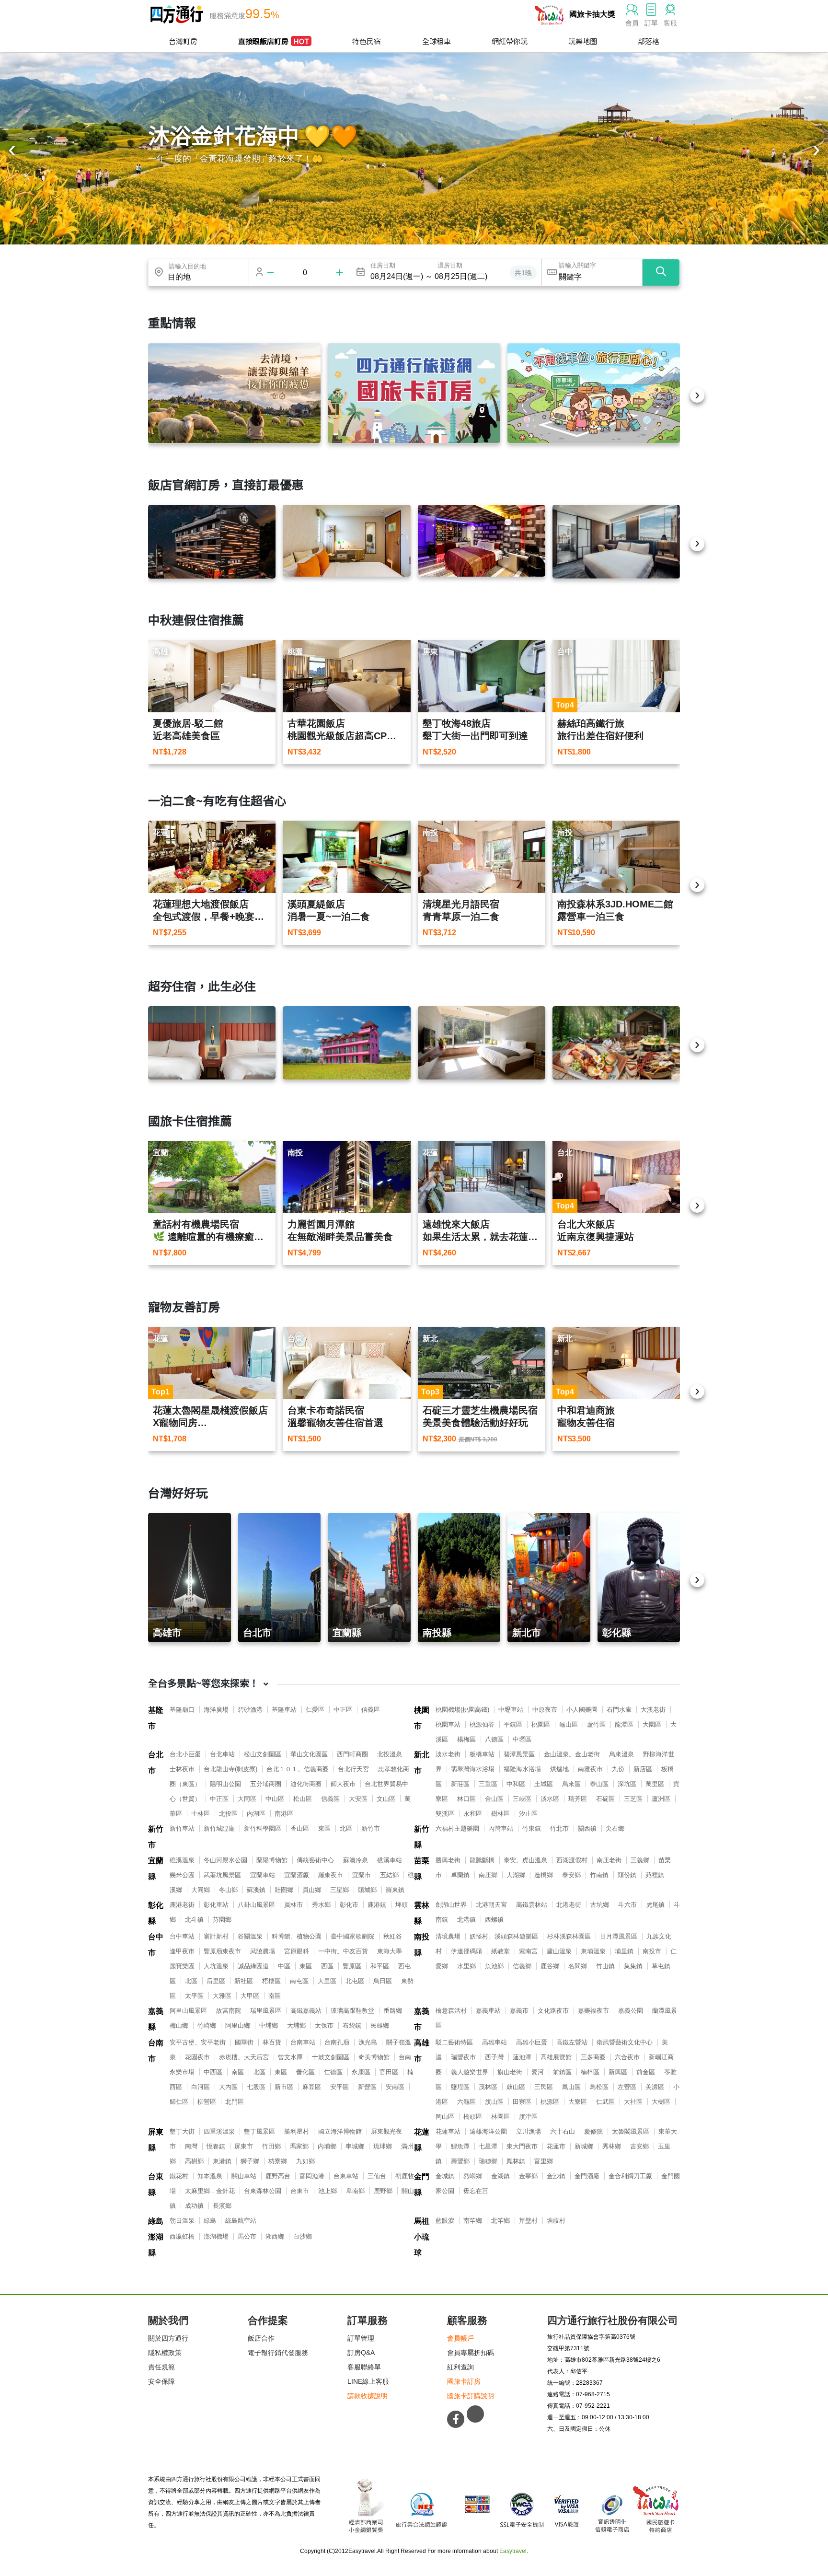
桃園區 (541, 1724)
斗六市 (627, 1905)
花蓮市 (556, 2146)
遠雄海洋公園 (488, 2131)
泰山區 (599, 1784)
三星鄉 (339, 1890)
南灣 (191, 2146)
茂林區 (488, 2087)
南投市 (652, 1951)
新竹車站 (182, 1828)
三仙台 (377, 2176)
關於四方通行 (168, 2338)
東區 (324, 1828)
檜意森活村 (451, 2011)
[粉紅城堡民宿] (346, 1043)
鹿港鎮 (377, 1905)
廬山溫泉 (559, 1951)
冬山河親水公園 (225, 1860)
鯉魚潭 (460, 2146)
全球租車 (437, 41)
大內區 (228, 2087)
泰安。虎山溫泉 (525, 1860)
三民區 (544, 2087)
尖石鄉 (615, 1828)
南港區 (284, 1814)
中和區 (516, 1784)
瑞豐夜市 (463, 2057)
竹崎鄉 (207, 2025)
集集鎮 (633, 1966)
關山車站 (244, 2176)
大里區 (327, 1981)
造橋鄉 (544, 1875)
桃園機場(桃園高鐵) (462, 1710)
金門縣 (422, 2184)
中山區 (275, 1799)
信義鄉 (522, 1966)
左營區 (627, 2087)
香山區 (300, 1828)
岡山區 (445, 2117)
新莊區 (460, 1784)
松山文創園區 (263, 1754)
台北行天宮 (353, 1769)
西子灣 (494, 2057)
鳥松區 (599, 2087)
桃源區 (550, 2102)
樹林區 (500, 1814)
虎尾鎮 (655, 1905)
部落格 (649, 41)
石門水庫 (619, 1710)
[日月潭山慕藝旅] (482, 1043)
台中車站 (182, 1936)
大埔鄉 (296, 2025)
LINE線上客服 (368, 2381)
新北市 (422, 1763)
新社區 (244, 1981)
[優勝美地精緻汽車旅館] (482, 541)
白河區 (201, 2087)
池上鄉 (328, 2191)
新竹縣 (422, 1837)
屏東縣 (156, 2140)
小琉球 (422, 2245)
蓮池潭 (522, 2057)
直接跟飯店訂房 (274, 41)
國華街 (244, 2042)
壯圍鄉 (284, 1890)
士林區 (201, 1814)
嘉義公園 (631, 2011)
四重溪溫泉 (219, 2131)
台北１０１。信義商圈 (298, 1769)
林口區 (466, 1799)
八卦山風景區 (256, 1905)
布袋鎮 (352, 2025)
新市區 (284, 2087)
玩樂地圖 (583, 41)
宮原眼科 (297, 1951)
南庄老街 (609, 1860)
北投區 (228, 1814)
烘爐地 (559, 1769)
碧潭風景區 (519, 1754)
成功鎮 (194, 2206)
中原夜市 (545, 1710)
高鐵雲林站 (532, 1905)
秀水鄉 (321, 1905)
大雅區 (222, 1996)
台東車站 (346, 2176)
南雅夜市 (590, 1769)
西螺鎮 (494, 1920)
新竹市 (156, 1837)
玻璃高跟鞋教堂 (352, 2011)
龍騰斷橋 (482, 1860)
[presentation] (12, 151)
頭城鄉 (367, 1890)
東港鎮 (222, 2161)
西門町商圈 (352, 1754)
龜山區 (569, 1724)
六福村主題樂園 (457, 1828)
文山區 (386, 1799)
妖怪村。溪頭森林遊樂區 (504, 1936)
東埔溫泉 (593, 1951)
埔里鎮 (624, 1951)
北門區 (235, 2102)
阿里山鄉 (238, 2025)
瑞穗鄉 (488, 2161)
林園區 (500, 2117)
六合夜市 (627, 2057)
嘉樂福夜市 (593, 2011)
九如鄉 (305, 2161)
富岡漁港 (312, 2176)
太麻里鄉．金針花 (210, 2191)
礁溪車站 (390, 1860)
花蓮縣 (422, 2140)
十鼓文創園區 (331, 2057)
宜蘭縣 (156, 1868)
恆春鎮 (216, 2146)
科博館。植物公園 (297, 1936)
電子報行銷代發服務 (278, 2353)
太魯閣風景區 (631, 2131)
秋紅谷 (393, 1936)
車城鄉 (355, 2146)
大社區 (633, 2102)
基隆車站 (284, 1710)
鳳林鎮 (516, 2161)
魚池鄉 (494, 1966)
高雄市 (422, 2051)
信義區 (371, 1710)
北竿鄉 (500, 2221)
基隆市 (156, 1718)
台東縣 (156, 2184)
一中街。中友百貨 (343, 1951)
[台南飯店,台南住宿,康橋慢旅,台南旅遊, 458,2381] (212, 1043)
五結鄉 (389, 1875)
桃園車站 (448, 1724)
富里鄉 (544, 2161)
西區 (327, 1966)
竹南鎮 (599, 1875)
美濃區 (655, 2087)
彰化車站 (216, 1905)
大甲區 (250, 1996)
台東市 (300, 2191)
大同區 (247, 1799)
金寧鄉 (528, 2176)
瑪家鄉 (299, 2146)
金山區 (494, 1799)
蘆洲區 (661, 1799)
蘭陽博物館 (272, 1860)
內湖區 (256, 1814)
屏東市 (244, 2146)
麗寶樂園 (182, 1966)
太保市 (324, 2025)
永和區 (473, 1814)
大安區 (358, 1799)
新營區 (367, 2087)
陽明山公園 (225, 1784)
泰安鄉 (571, 1875)
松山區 (303, 1799)
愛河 (538, 2072)
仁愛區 (315, 1710)
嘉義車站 (488, 2011)
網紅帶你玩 (510, 41)
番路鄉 (393, 2011)
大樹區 (661, 2102)
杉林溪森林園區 (569, 1936)
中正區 (343, 1710)
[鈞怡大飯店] (616, 542)
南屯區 (299, 1981)
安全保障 (161, 2381)
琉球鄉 (383, 2146)
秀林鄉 (612, 2146)
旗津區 (528, 2117)
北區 (346, 1828)
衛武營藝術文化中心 (625, 2042)
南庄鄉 (488, 1875)
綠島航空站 (241, 2221)
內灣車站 (501, 1828)
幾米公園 (182, 1875)
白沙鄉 (303, 2236)
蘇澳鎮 (256, 1890)
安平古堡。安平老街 (198, 2042)
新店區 (643, 1769)
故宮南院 (229, 2011)
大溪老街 (653, 1710)
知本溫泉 (210, 2176)
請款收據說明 (368, 2396)
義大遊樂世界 (470, 2072)
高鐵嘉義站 (306, 2011)
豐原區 (352, 1966)
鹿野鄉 (383, 2191)
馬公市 (247, 2236)
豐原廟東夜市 (222, 1951)
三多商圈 (593, 2057)
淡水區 (550, 1799)
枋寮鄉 (278, 2161)
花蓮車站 (448, 2131)
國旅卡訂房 (464, 2381)
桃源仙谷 (482, 1724)
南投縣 (422, 1945)
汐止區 (528, 1814)
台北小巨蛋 (185, 1754)
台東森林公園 (263, 2191)
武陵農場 (263, 1951)
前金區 (646, 2072)
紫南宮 (528, 1951)
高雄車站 (494, 2042)
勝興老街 (448, 1860)
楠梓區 (590, 2072)
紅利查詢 (460, 2367)
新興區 (618, 2072)
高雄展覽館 (556, 2057)
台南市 (156, 2051)
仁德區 (333, 2072)
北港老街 (569, 1905)
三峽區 (522, 1799)
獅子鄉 (250, 2161)
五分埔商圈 (266, 1784)
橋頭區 (473, 2117)
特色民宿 (367, 41)
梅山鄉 (179, 2025)
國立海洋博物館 (340, 2131)
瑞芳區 (578, 1799)
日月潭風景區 (619, 1936)
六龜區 (466, 2102)
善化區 (305, 2072)
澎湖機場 (216, 2236)
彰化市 (349, 1905)
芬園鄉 (222, 1920)
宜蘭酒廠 (297, 1875)
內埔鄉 (327, 2146)
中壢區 (522, 1739)
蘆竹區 (596, 1724)
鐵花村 (179, 2176)
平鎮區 (513, 1724)
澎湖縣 (156, 2245)
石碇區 (605, 1799)
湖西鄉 (275, 2236)
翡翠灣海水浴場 (473, 1769)
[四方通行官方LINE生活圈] (475, 2414)
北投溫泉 (390, 1754)
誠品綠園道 (253, 1966)
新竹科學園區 (263, 1828)
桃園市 (422, 1718)
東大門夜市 (522, 2146)
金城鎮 (445, 2176)
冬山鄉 (228, 1890)
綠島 (156, 2221)
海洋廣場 (216, 1710)
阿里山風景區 (188, 2011)
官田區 (389, 2072)
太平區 (194, 1996)
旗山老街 (510, 2072)
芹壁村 (528, 2221)
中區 (284, 1966)
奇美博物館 (374, 2057)
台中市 (156, 1945)
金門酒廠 (587, 2176)
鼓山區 (516, 2087)
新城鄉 (584, 2146)
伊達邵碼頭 (466, 1951)
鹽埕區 (460, 2087)
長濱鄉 (222, 2206)
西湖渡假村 (572, 1860)
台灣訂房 (183, 41)
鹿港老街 (182, 1905)
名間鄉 (578, 1966)
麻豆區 (312, 2087)
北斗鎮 (194, 1920)
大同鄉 (201, 1890)
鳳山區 (571, 2087)
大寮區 (578, 2102)
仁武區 (605, 2102)
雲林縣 (422, 1913)
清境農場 (448, 1936)
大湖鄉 (516, 1875)
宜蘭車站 (263, 1875)
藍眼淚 (445, 2221)
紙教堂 (500, 1951)
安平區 (339, 2087)
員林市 (293, 1905)
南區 (275, 1996)
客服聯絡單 (364, 2367)
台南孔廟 (337, 2042)
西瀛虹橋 (182, 2236)
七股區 (256, 2087)
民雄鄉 (380, 2025)
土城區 (544, 1784)
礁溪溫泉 (182, 1860)
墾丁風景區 (259, 2131)
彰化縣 (156, 1913)
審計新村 (216, 1936)
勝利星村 (297, 2131)
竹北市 (559, 1828)
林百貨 (272, 2042)
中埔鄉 (269, 2025)
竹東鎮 (532, 1828)
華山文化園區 (309, 1754)
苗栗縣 (422, 1868)
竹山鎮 (605, 1966)
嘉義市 (422, 2019)
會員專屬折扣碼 (471, 2353)
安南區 (395, 2087)
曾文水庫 (290, 2057)
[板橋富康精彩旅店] (346, 541)
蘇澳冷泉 (356, 1860)
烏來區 (571, 1784)
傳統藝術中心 (315, 1860)
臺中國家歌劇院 (352, 1936)
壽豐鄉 (460, 2161)
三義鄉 (640, 1860)
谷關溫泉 (250, 1936)
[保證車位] (594, 393)
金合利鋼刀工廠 (630, 2176)
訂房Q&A (361, 2353)
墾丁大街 (182, 2131)
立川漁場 (529, 2131)
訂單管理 (361, 2338)
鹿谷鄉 (550, 1966)
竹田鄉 (271, 2146)
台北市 (156, 1763)
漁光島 (368, 2042)
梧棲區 (271, 1981)
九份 (618, 1769)
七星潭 (488, 2146)
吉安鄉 (639, 2146)
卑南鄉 (355, 2191)
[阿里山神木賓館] (212, 542)
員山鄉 (312, 1890)
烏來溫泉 (621, 1754)
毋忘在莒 (476, 2191)
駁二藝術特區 (454, 2042)
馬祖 (422, 2221)
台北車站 (222, 1754)
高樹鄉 (194, 2161)
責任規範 (161, 2367)
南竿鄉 (473, 2221)
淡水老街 (448, 1754)
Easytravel (513, 2551)
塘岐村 (556, 2221)
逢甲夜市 (182, 1951)
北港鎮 (466, 1920)
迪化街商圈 (306, 1784)
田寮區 (522, 2102)
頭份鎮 (627, 1875)
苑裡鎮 (655, 1875)
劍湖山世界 (451, 1905)
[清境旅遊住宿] (234, 393)
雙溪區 (445, 1814)
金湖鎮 (500, 2176)
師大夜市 (343, 1784)
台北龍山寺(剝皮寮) (230, 1769)
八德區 (494, 1739)
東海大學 (390, 1951)
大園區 (652, 1724)
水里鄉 (466, 1966)
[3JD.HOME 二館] (616, 1043)
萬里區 (655, 1784)
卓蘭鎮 (460, 1875)
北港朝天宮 (491, 1905)
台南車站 (303, 2042)
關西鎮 (587, 1828)
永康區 (361, 2072)
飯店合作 (261, 2338)
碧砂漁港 (250, 1710)
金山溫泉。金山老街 (572, 1754)
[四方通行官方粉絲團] (456, 2419)
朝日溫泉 (182, 2221)
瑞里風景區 (266, 2011)
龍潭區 (624, 1724)
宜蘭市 (362, 1875)
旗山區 (494, 2102)
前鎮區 (562, 2072)
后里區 (216, 1981)
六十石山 (563, 2131)
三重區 (488, 1784)
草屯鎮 (661, 1966)
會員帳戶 (460, 2338)
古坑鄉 (600, 1905)
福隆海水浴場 (522, 1769)
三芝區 (633, 1799)
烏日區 (383, 1981)
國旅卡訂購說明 (471, 2396)
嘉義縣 (156, 2019)
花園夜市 (197, 2057)
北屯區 (355, 1981)
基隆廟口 (182, 1710)
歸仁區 (179, 2102)
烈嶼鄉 (473, 2176)
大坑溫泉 (216, 1966)
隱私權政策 (165, 2353)
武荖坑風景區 (222, 1875)
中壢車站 (511, 1710)
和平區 (380, 1966)
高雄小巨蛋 (532, 2042)
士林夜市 (182, 1769)
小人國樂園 (582, 1710)
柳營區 (207, 2102)
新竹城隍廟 (219, 1828)
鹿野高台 (278, 2176)
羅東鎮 (395, 1890)
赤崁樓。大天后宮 (244, 2057)
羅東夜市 (331, 1875)
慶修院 (593, 2131)
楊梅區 (466, 1739)
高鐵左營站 (572, 2042)
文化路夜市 (553, 2011)
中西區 (213, 2072)
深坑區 (627, 1784)
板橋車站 (482, 1754)
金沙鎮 (556, 2176)
